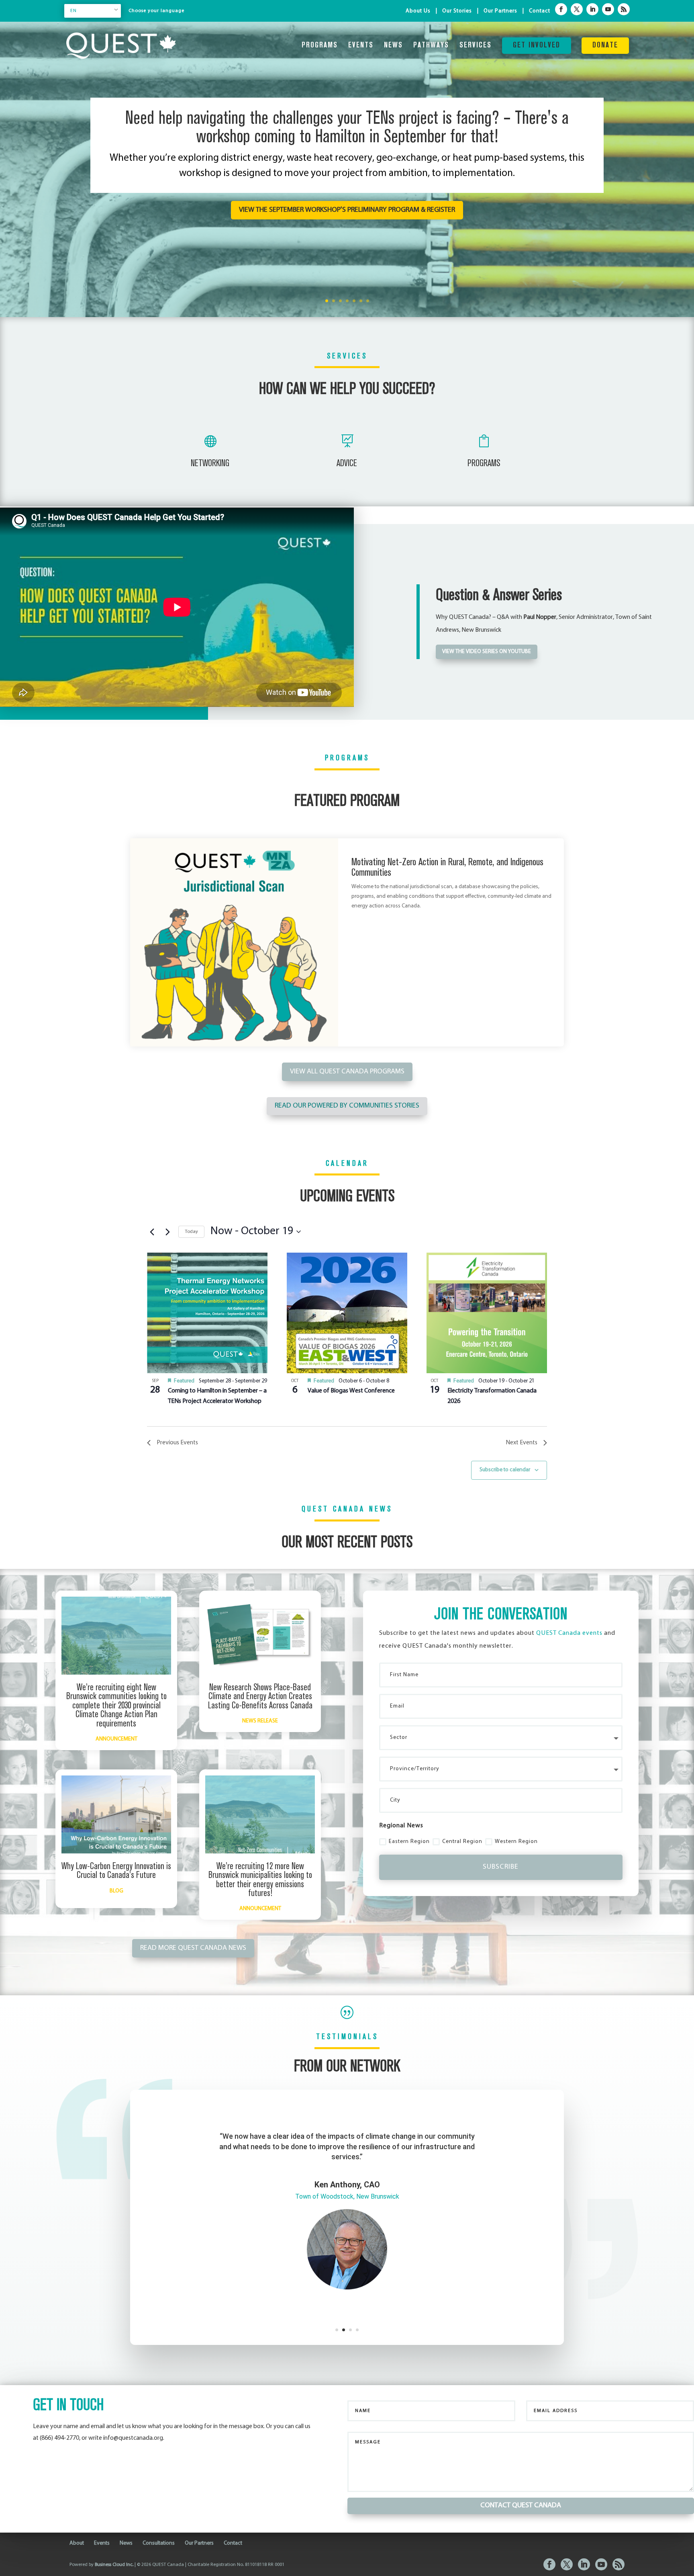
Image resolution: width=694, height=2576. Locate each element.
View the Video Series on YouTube (487, 652)
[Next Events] (167, 1232)
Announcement (116, 1739)
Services (476, 46)
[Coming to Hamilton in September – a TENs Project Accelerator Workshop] (207, 1313)
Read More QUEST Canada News (193, 1948)
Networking (210, 464)
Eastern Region (409, 1842)
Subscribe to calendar (505, 1470)
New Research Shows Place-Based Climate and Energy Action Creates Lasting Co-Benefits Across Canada (260, 1697)
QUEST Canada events (569, 1633)
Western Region (516, 1842)
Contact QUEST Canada (521, 2536)
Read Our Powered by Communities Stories (347, 1106)
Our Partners (500, 11)
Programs (320, 46)
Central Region (462, 1842)
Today (191, 1232)
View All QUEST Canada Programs (347, 1072)
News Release (260, 1721)
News (393, 46)
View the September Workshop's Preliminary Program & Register (347, 210)
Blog (116, 1891)
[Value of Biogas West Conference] (347, 1313)
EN (73, 11)
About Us (418, 11)
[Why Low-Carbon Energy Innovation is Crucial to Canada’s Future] (116, 1814)
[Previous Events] (152, 1232)
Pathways (431, 46)
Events (361, 46)
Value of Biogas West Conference (351, 1391)
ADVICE (347, 464)
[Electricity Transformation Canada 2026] (487, 1313)
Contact (540, 11)
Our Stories (457, 11)
